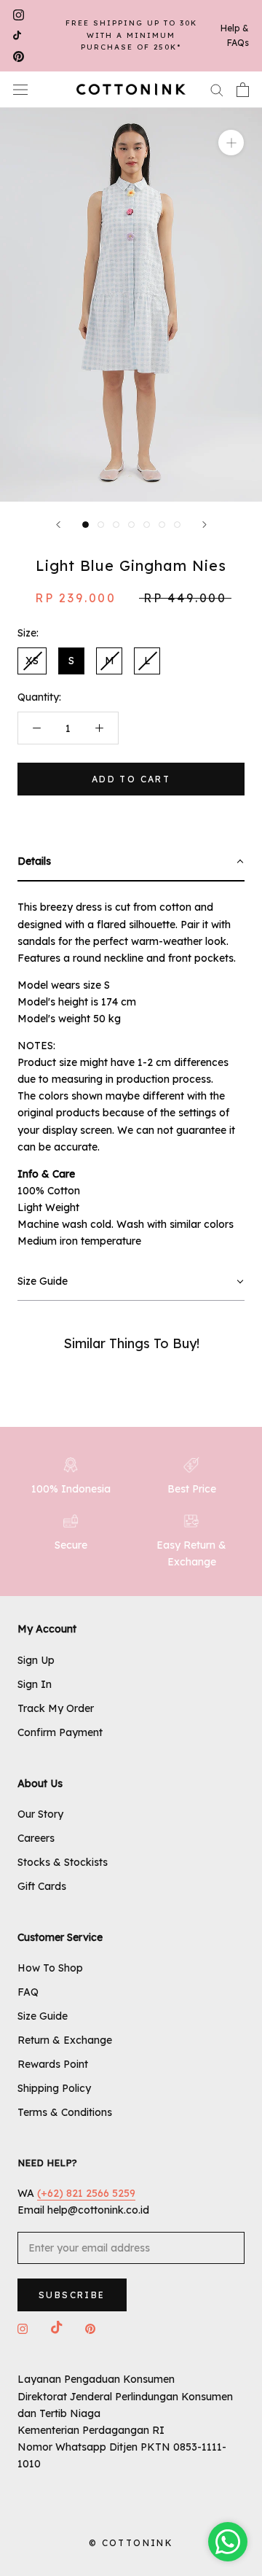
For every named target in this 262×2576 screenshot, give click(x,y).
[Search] (217, 89)
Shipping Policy (54, 2088)
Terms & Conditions (65, 2112)
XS (32, 661)
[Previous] (58, 525)
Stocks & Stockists (63, 1862)
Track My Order (56, 1708)
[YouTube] (17, 36)
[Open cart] (243, 90)
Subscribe (72, 2295)
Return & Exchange (65, 2040)
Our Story (40, 1814)
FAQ (28, 1992)
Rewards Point (53, 2064)
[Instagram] (19, 15)
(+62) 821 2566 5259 (86, 2193)
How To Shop (50, 1968)
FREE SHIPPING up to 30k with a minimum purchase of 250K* (131, 35)
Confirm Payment (60, 1732)
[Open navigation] (20, 89)
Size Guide (43, 2016)
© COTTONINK (131, 2543)
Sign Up (36, 1660)
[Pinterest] (19, 57)
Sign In (35, 1684)
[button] (131, 862)
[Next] (205, 525)
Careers (36, 1838)
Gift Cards (42, 1886)
